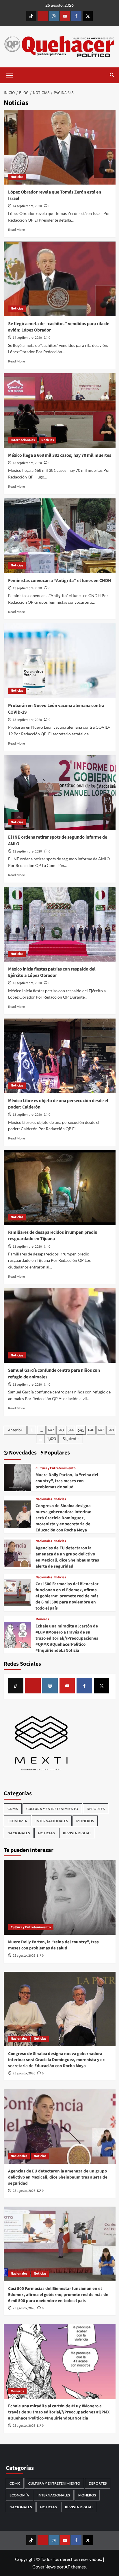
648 (111, 1430)
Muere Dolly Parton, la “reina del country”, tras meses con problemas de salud (67, 1481)
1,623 (52, 1439)
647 (101, 1430)
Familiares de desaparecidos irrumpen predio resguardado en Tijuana (53, 1235)
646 (91, 1430)
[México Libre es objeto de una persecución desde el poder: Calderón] (60, 1056)
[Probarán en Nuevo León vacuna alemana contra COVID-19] (60, 661)
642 (51, 1430)
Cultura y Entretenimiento (56, 1468)
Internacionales (23, 440)
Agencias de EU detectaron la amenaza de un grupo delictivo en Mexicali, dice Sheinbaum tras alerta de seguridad (67, 1557)
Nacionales (44, 1499)
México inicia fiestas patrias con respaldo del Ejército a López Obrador (52, 972)
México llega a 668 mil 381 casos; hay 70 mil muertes (60, 455)
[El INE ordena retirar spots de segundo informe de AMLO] (60, 792)
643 (61, 1430)
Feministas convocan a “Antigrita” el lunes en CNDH (60, 581)
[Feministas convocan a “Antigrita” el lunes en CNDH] (60, 536)
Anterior (15, 1430)
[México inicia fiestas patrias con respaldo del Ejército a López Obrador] (60, 924)
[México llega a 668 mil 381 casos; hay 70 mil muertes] (60, 410)
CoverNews (44, 2567)
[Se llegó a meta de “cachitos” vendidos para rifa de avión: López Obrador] (60, 279)
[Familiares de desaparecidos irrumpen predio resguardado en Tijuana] (60, 1187)
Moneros (42, 1619)
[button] (10, 75)
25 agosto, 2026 (24, 1956)
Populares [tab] (56, 1453)
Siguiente (71, 1439)
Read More (16, 230)
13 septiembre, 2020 (27, 463)
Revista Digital (77, 1833)
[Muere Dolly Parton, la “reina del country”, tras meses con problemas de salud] (17, 1477)
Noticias (17, 177)
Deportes (96, 1809)
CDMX (13, 1809)
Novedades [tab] (22, 1453)
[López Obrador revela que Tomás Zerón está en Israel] (60, 147)
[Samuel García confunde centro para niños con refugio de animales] (60, 1325)
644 (71, 1430)
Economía (17, 1821)
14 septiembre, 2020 (27, 206)
